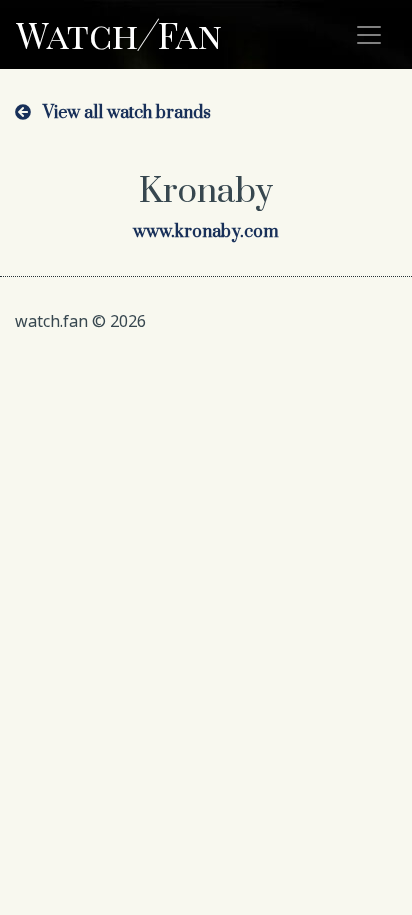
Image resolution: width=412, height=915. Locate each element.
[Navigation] (369, 35)
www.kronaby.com (206, 232)
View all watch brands (121, 113)
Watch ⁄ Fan (119, 34)
